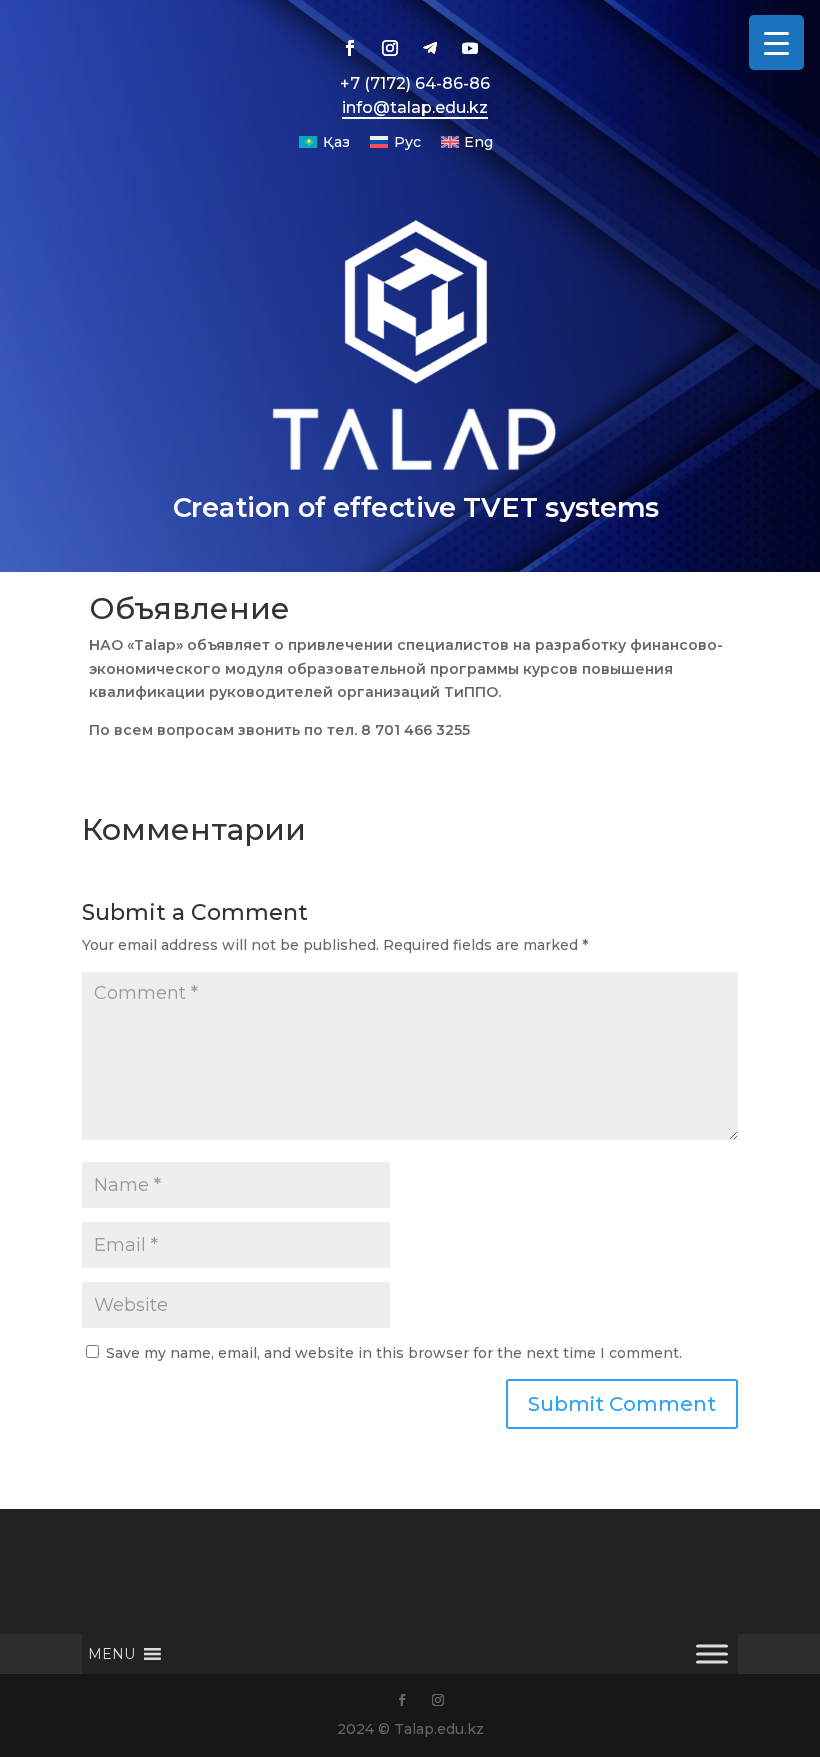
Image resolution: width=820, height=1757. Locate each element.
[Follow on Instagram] (390, 48)
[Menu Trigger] (776, 42)
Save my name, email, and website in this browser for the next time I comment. (394, 1353)
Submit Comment (622, 1404)
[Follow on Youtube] (470, 48)
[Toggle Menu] (712, 1654)
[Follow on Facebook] (350, 48)
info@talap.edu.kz (415, 107)
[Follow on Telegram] (430, 48)
